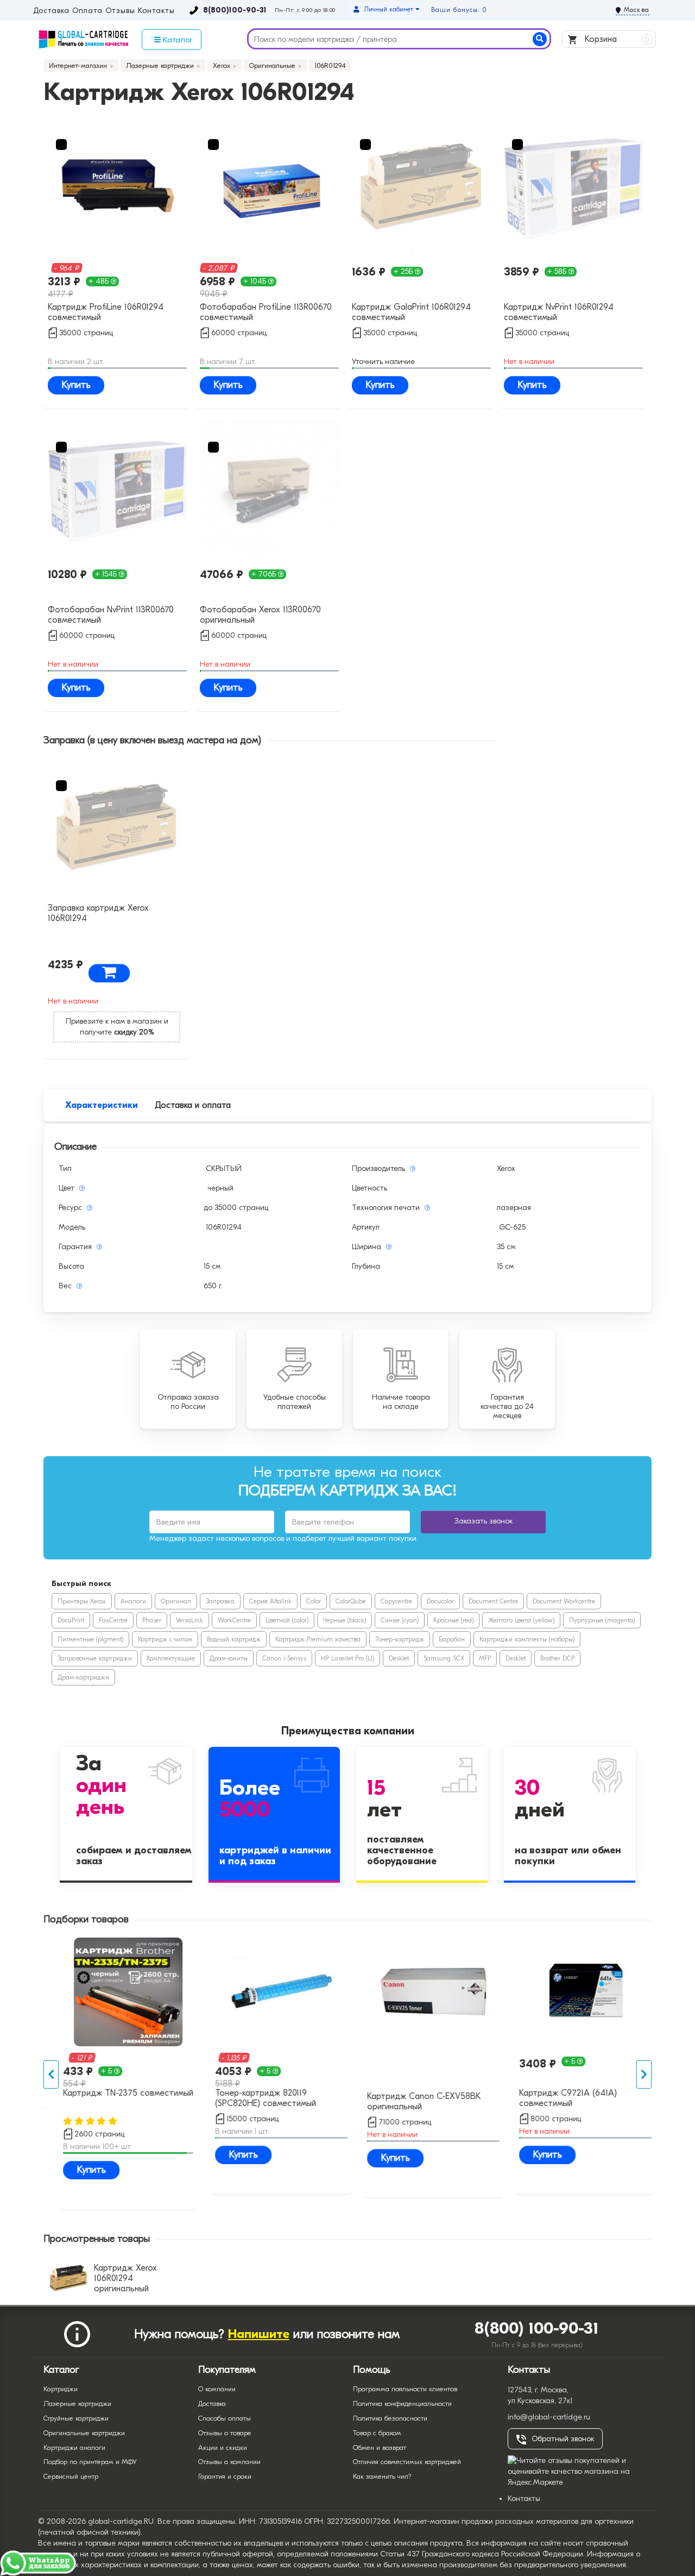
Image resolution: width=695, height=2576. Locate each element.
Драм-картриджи (83, 1677)
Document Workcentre (564, 1601)
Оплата (87, 11)
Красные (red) (453, 1620)
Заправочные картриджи (95, 1658)
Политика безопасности (390, 2418)
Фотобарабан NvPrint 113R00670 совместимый (111, 615)
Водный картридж (234, 1639)
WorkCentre (234, 1620)
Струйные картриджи (76, 2418)
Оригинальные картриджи (84, 2433)
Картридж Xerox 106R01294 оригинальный (125, 2278)
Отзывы (120, 11)
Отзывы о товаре (225, 2433)
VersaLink (189, 1620)
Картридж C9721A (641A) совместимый (558, 2098)
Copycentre (396, 1601)
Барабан (452, 1639)
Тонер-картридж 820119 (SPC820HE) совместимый (256, 2098)
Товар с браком (377, 2433)
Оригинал (176, 1601)
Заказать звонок (484, 1521)
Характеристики (102, 1105)
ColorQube (351, 1601)
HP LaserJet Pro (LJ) (347, 1658)
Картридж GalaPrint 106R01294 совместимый (411, 312)
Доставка (51, 11)
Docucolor (440, 1601)
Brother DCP (557, 1658)
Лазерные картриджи (77, 2403)
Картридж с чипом (165, 1639)
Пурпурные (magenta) (602, 1620)
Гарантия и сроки (225, 2476)
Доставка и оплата (193, 1105)
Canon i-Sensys (284, 1658)
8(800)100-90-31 (235, 10)
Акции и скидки (223, 2447)
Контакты (156, 11)
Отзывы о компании (229, 2462)
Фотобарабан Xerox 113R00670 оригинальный (260, 615)
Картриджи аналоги (74, 2447)
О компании (217, 2389)
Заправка (220, 1601)
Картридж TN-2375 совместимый (118, 2093)
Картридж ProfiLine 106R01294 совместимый (106, 312)
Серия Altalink (270, 1601)
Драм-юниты (229, 1658)
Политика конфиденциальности (402, 2403)
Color (314, 1601)
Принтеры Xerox (82, 1601)
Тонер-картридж (400, 1639)
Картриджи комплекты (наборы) (527, 1639)
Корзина (616, 39)
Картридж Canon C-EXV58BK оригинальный (414, 2101)
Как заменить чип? (382, 2476)
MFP (485, 1658)
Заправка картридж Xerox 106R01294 (98, 913)
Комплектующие (171, 1658)
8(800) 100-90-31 (537, 2329)
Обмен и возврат (380, 2447)
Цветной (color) (287, 1620)
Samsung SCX (444, 1658)
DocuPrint (71, 1620)
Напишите (259, 2334)
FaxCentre (113, 1620)
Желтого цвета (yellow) (521, 1620)
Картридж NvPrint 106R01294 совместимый (559, 312)
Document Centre (493, 1601)
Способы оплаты (225, 2418)
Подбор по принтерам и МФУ (90, 2462)
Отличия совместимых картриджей (407, 2462)
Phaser (152, 1620)
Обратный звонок (563, 2439)
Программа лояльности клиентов (405, 2389)
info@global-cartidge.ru (549, 2417)
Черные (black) (345, 1620)
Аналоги (133, 1601)
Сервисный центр (71, 2476)
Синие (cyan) (400, 1620)
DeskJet (399, 1658)
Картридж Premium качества (318, 1639)
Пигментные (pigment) (90, 1639)
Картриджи (61, 2389)
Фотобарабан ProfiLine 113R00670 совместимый (266, 312)
